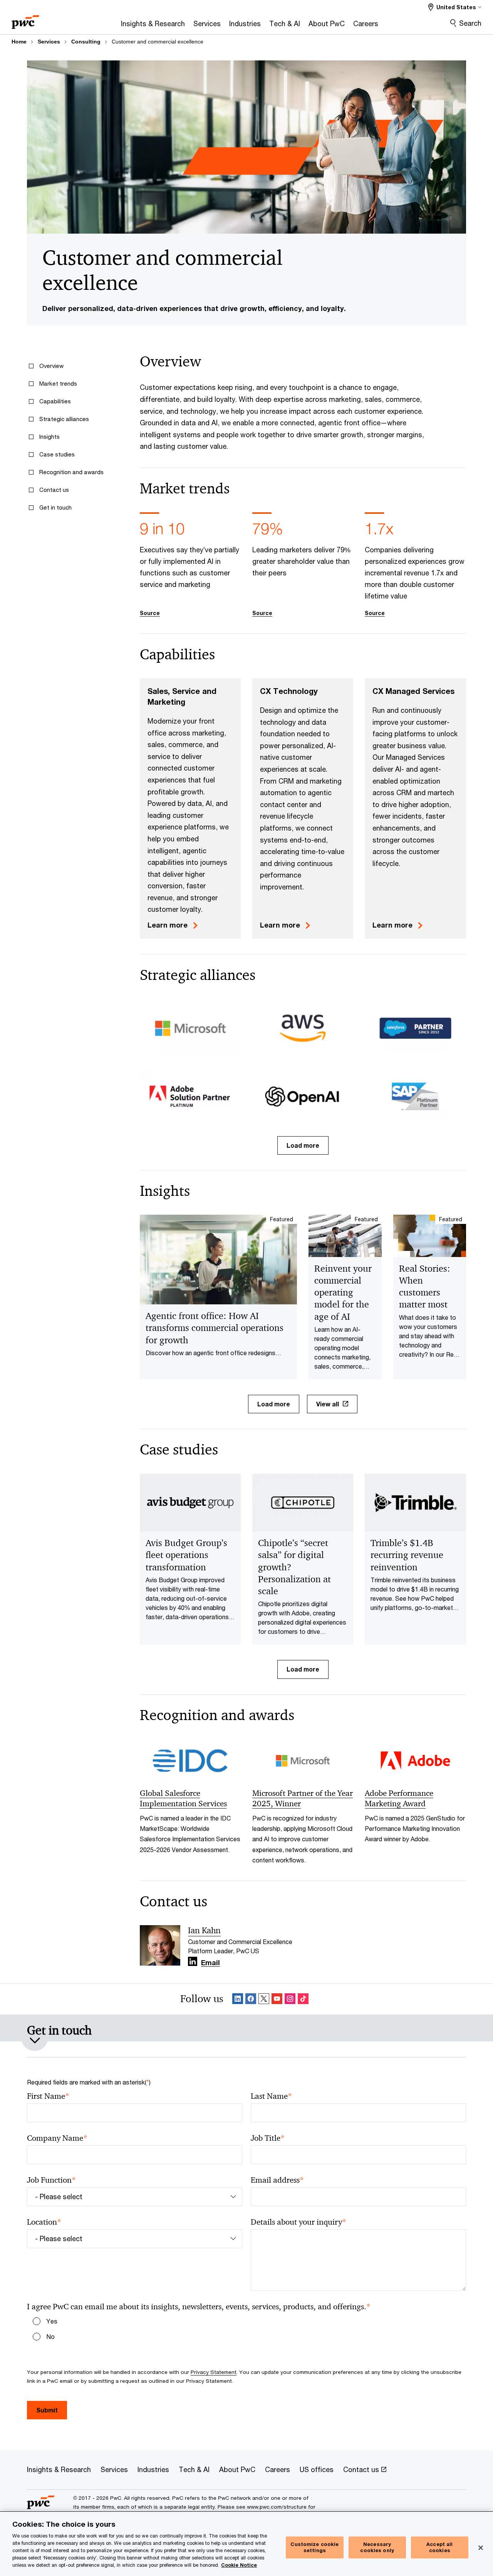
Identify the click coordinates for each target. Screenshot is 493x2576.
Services (49, 42)
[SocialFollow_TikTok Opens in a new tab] (303, 1999)
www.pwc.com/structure (277, 2507)
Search (470, 23)
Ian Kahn (204, 1931)
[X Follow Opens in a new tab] (264, 1999)
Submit (47, 2410)
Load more (303, 1145)
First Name (48, 2096)
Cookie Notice (239, 2565)
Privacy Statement (214, 2372)
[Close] (481, 2548)
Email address (277, 2180)
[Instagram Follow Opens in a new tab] (290, 1999)
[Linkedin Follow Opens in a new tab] (193, 1962)
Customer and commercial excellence (158, 42)
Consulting (86, 42)
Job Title (268, 2138)
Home (19, 42)
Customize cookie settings (314, 2548)
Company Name (57, 2138)
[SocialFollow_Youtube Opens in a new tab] (277, 1999)
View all (328, 1404)
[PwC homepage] (25, 19)
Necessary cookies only (377, 2548)
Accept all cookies (439, 2548)
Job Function (51, 2180)
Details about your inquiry (298, 2222)
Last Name (271, 2096)
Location (44, 2222)
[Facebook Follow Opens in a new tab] (251, 1999)
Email (210, 1963)
